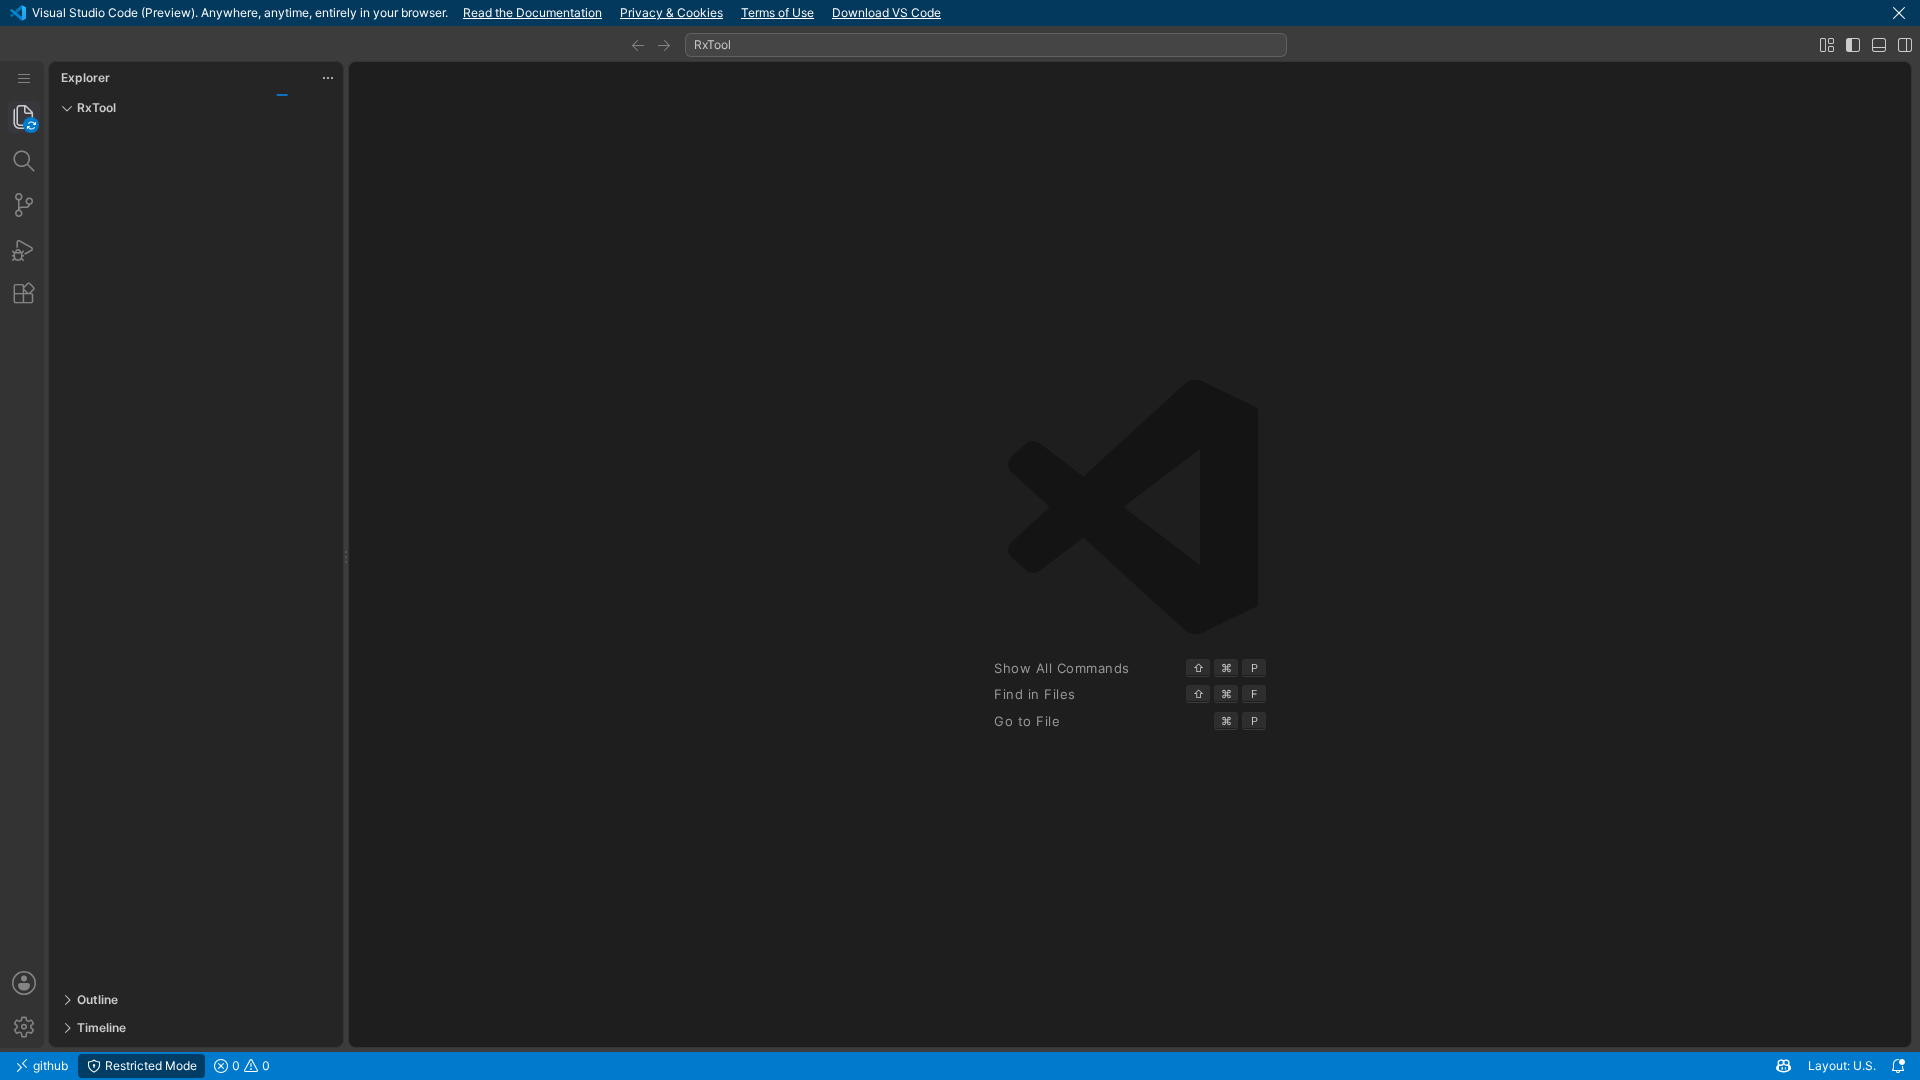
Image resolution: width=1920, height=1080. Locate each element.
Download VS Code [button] (886, 12)
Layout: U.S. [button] (1842, 1065)
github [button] (49, 1065)
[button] (1899, 13)
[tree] (196, 554)
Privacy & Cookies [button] (671, 12)
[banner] (960, 13)
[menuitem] (24, 78)
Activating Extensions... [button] (368, 1065)
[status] (960, 1066)
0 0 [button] (249, 1065)
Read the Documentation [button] (532, 12)
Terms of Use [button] (777, 12)
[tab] (24, 117)
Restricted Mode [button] (149, 1065)
